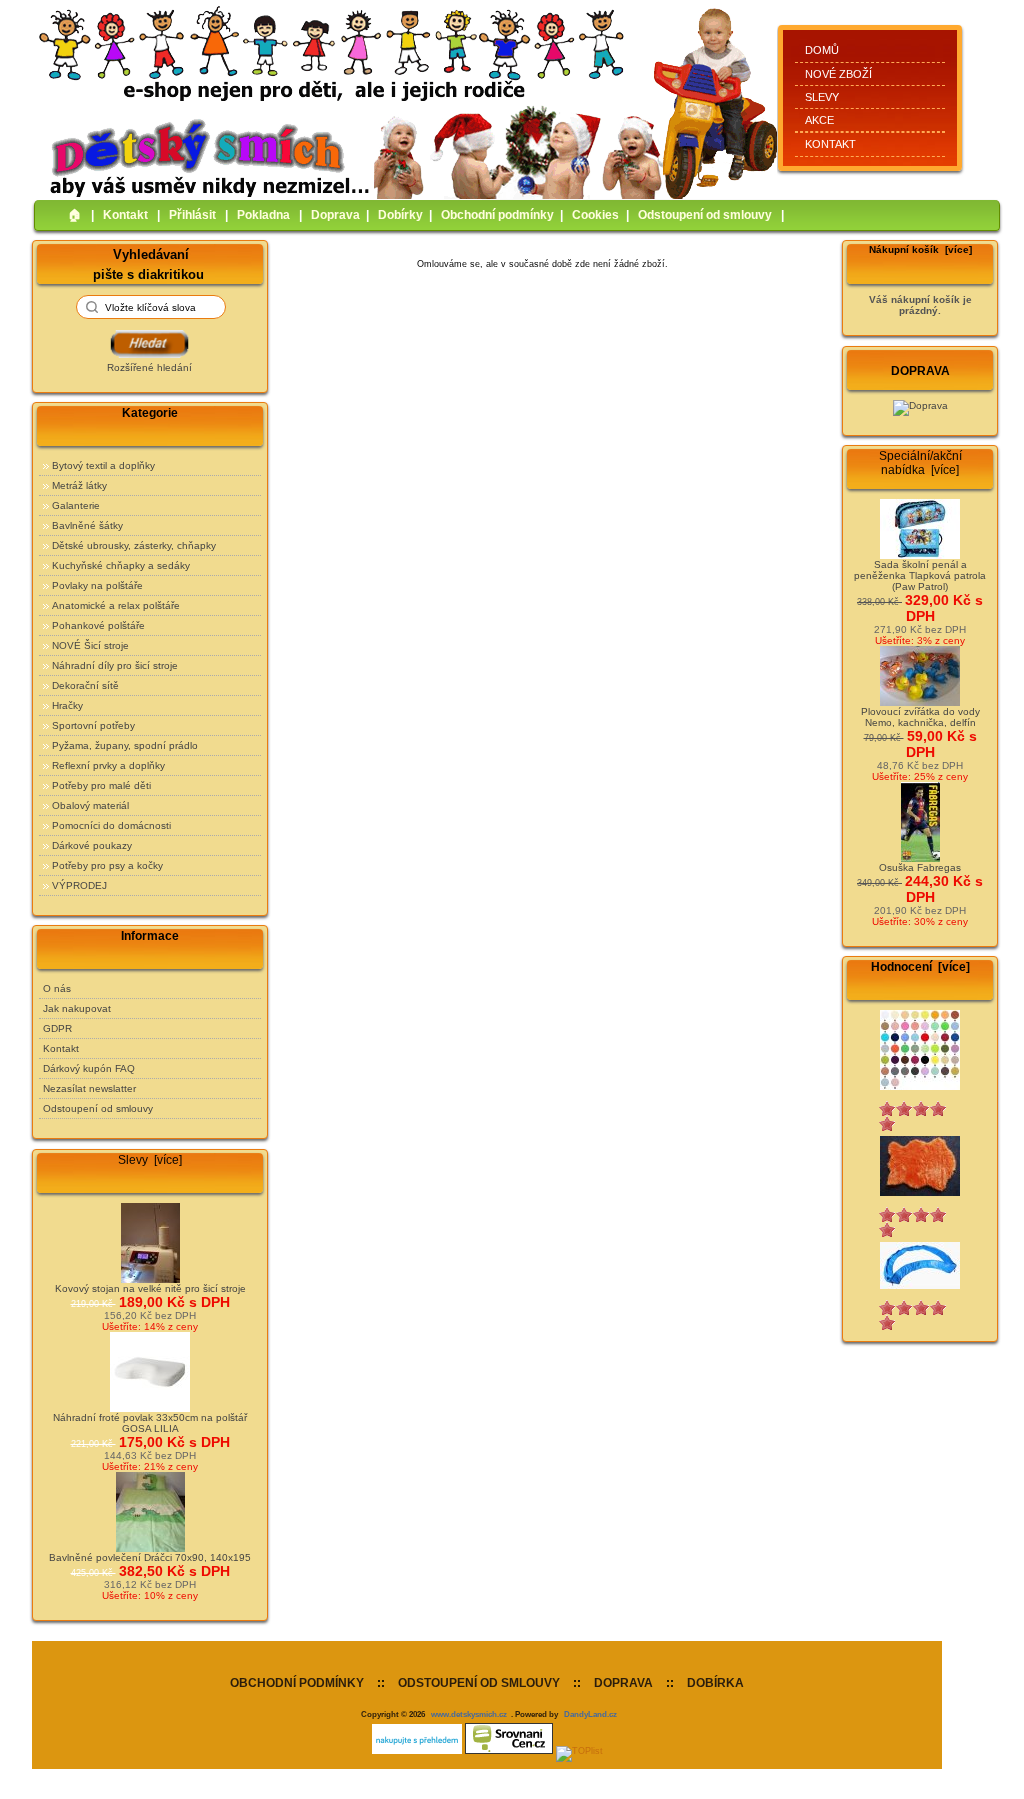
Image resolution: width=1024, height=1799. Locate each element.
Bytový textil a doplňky (103, 465)
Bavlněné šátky (87, 525)
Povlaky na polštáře (97, 585)
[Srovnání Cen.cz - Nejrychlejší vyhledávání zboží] (509, 1751)
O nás (57, 988)
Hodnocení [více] (920, 967)
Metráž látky (79, 485)
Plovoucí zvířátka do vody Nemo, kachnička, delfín (920, 717)
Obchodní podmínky (497, 215)
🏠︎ (75, 215)
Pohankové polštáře (98, 625)
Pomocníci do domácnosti (111, 825)
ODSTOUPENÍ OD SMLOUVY (479, 1683)
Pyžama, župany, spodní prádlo (125, 745)
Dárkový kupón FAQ (89, 1068)
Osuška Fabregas (920, 867)
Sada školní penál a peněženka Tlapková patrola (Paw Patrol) (920, 575)
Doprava (335, 215)
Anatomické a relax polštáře (116, 605)
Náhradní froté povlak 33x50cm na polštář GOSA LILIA (150, 1423)
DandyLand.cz (590, 1714)
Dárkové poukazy (92, 845)
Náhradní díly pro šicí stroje (115, 665)
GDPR (57, 1028)
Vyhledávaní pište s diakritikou (148, 263)
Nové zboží (838, 74)
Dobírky (400, 215)
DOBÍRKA (715, 1683)
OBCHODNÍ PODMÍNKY (297, 1683)
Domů (822, 50)
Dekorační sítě (85, 685)
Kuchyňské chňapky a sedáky (121, 565)
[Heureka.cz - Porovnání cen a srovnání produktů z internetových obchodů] (417, 1751)
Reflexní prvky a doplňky (108, 765)
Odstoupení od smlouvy (705, 215)
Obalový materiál (90, 805)
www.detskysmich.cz (469, 1714)
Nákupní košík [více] (920, 249)
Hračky (67, 705)
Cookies (595, 215)
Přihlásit (192, 215)
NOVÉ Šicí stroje (90, 645)
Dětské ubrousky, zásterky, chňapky (134, 545)
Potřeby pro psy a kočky (107, 865)
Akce (819, 120)
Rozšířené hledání (149, 367)
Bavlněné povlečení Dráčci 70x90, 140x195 (150, 1557)
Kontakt (830, 144)
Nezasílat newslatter (89, 1088)
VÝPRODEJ (79, 885)
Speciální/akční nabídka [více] (920, 463)
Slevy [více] (150, 1160)
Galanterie (76, 505)
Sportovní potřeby (93, 725)
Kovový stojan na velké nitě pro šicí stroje (150, 1288)
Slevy (822, 97)
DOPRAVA (623, 1683)
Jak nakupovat (77, 1008)
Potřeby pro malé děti (101, 785)
